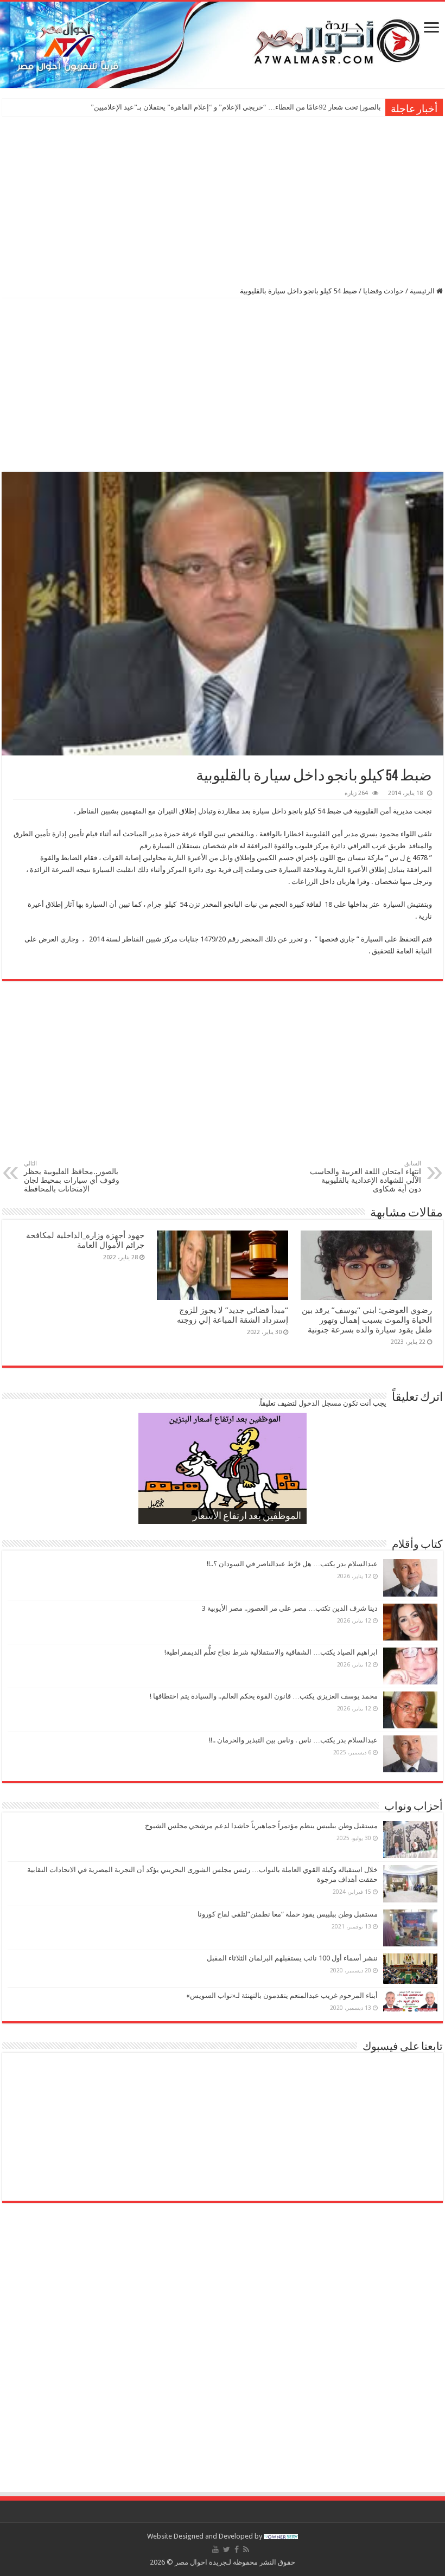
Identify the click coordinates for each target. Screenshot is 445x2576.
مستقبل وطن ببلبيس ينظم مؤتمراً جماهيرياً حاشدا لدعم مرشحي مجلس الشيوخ (261, 1826)
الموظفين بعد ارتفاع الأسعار (247, 1517)
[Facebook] (237, 2549)
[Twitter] (227, 2549)
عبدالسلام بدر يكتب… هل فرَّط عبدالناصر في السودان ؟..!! (292, 1564)
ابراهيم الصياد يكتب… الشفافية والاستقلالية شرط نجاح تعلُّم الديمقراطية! (271, 1652)
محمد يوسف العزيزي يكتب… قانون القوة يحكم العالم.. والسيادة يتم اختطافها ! (264, 1696)
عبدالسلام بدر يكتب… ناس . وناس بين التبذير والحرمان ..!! (293, 1740)
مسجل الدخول (320, 1403)
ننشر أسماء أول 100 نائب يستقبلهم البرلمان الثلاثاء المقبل (292, 1958)
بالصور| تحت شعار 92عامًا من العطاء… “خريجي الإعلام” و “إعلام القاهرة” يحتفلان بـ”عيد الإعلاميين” (236, 107)
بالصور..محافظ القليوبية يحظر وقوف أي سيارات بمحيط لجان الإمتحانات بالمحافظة (72, 1177)
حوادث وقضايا (383, 291)
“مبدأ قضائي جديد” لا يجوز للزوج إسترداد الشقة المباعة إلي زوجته (231, 1315)
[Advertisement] (223, 200)
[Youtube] (215, 2549)
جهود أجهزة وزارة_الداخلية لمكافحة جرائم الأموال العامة (85, 1240)
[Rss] (246, 2549)
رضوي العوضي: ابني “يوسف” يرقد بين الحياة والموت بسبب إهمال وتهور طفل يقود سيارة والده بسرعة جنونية (367, 1320)
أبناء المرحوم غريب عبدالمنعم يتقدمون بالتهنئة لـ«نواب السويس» (282, 1995)
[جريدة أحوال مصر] (223, 45)
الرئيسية (423, 291)
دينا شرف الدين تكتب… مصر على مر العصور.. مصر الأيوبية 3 (290, 1608)
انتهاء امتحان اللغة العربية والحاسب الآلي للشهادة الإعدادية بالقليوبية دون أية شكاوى (365, 1177)
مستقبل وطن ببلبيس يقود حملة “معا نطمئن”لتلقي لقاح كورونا (288, 1914)
